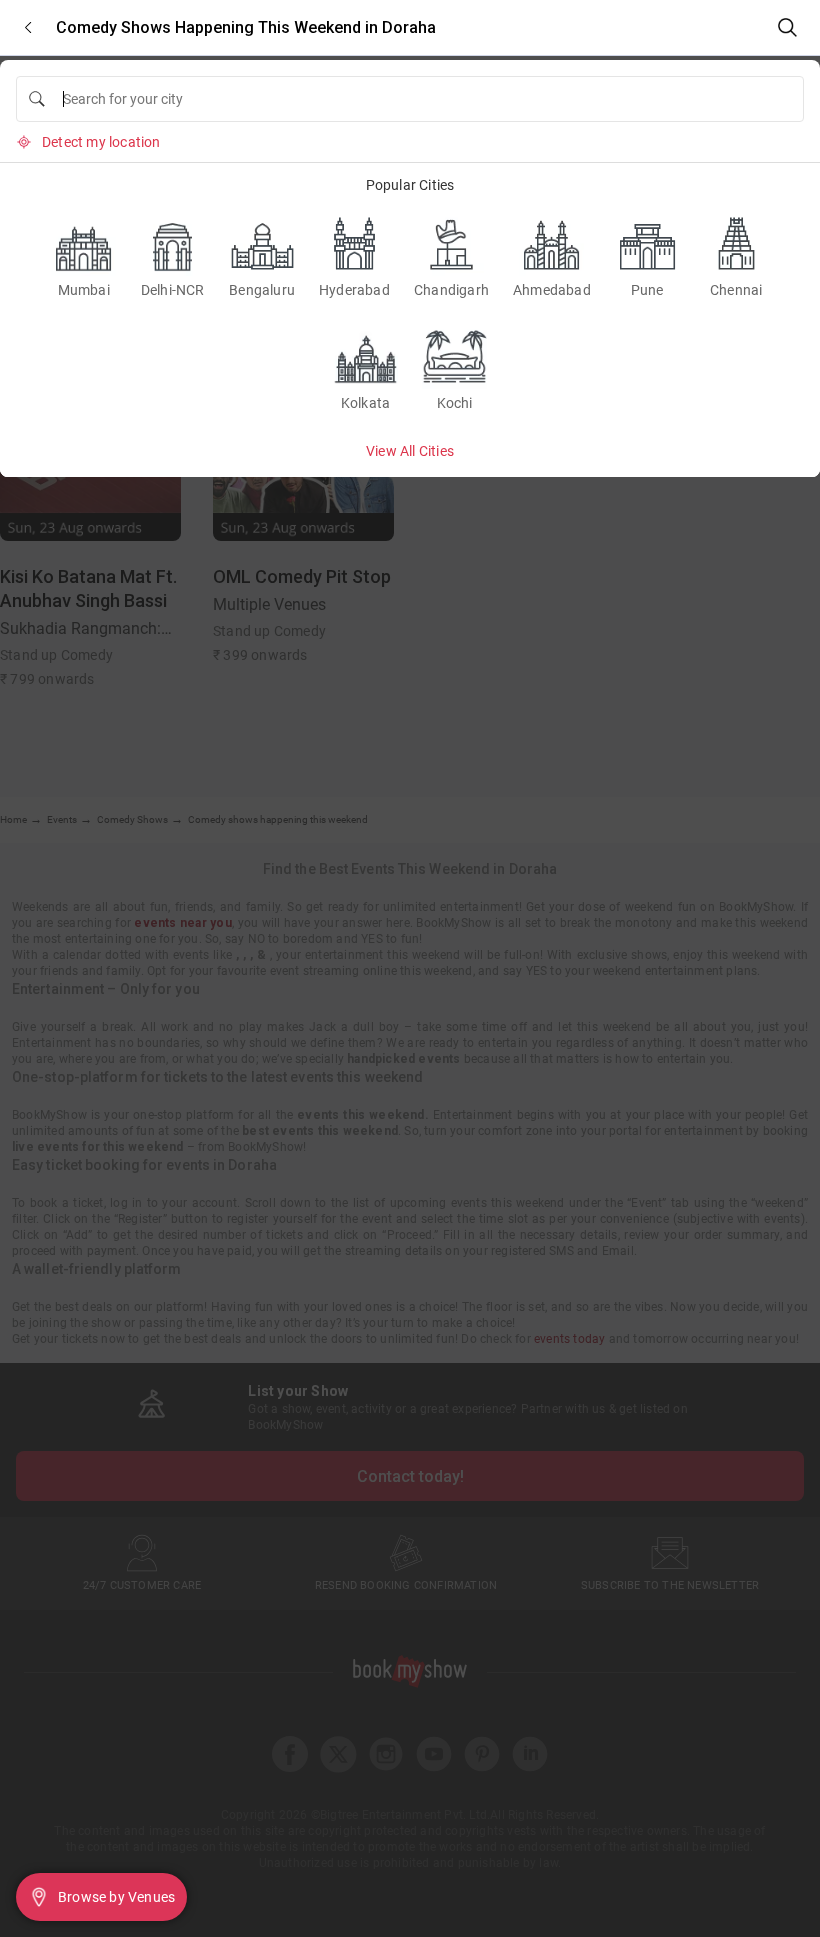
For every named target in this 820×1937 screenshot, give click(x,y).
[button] (28, 27)
